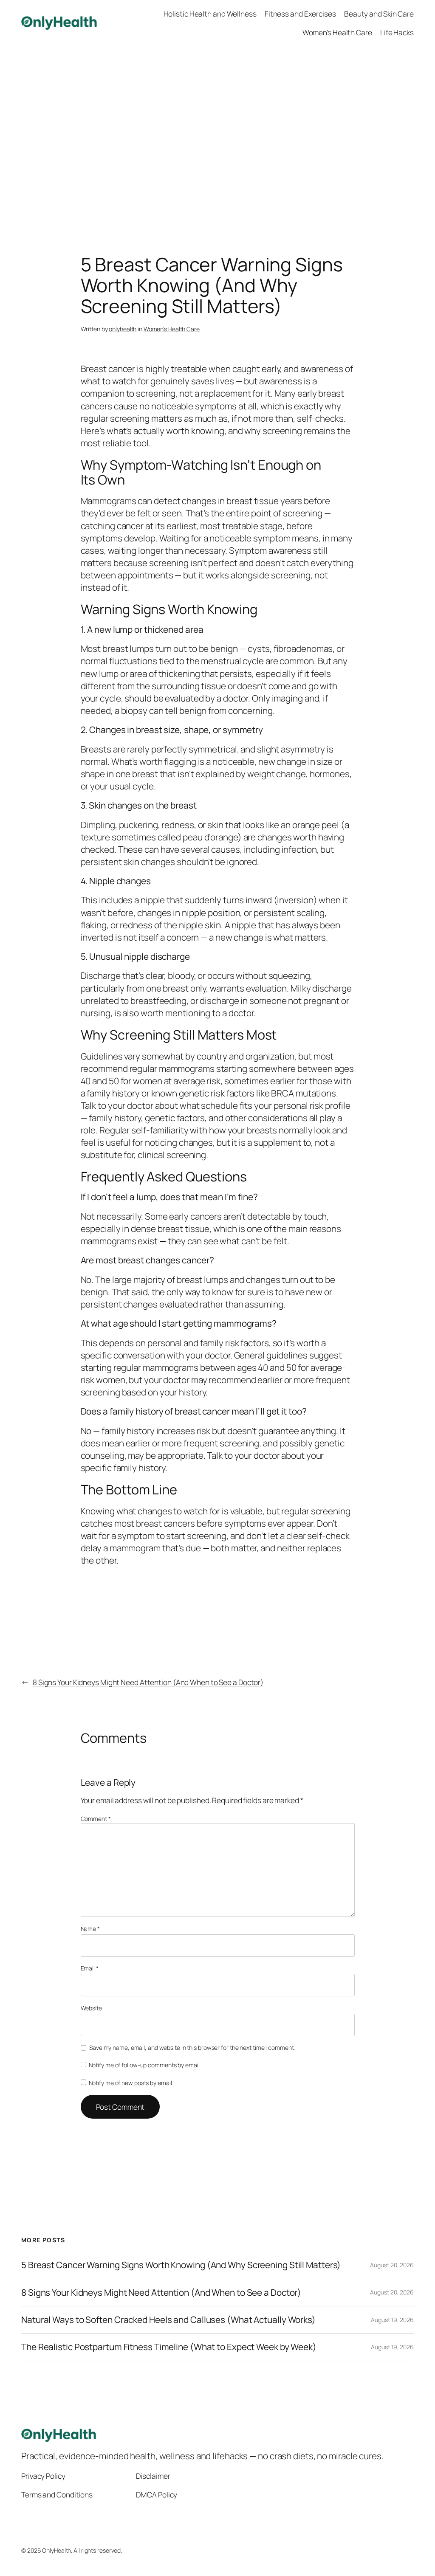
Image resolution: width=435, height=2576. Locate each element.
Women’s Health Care (172, 329)
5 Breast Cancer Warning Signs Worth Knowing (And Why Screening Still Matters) (181, 2265)
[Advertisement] (217, 135)
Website (91, 2008)
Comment (96, 1819)
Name (90, 1929)
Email (90, 1968)
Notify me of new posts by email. (131, 2083)
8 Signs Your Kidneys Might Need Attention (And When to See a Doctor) (148, 1682)
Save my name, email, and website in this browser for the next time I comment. (192, 2048)
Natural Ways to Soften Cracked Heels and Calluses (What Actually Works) (168, 2320)
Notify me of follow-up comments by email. (145, 2065)
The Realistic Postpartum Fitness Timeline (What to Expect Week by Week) (169, 2347)
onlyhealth (123, 329)
